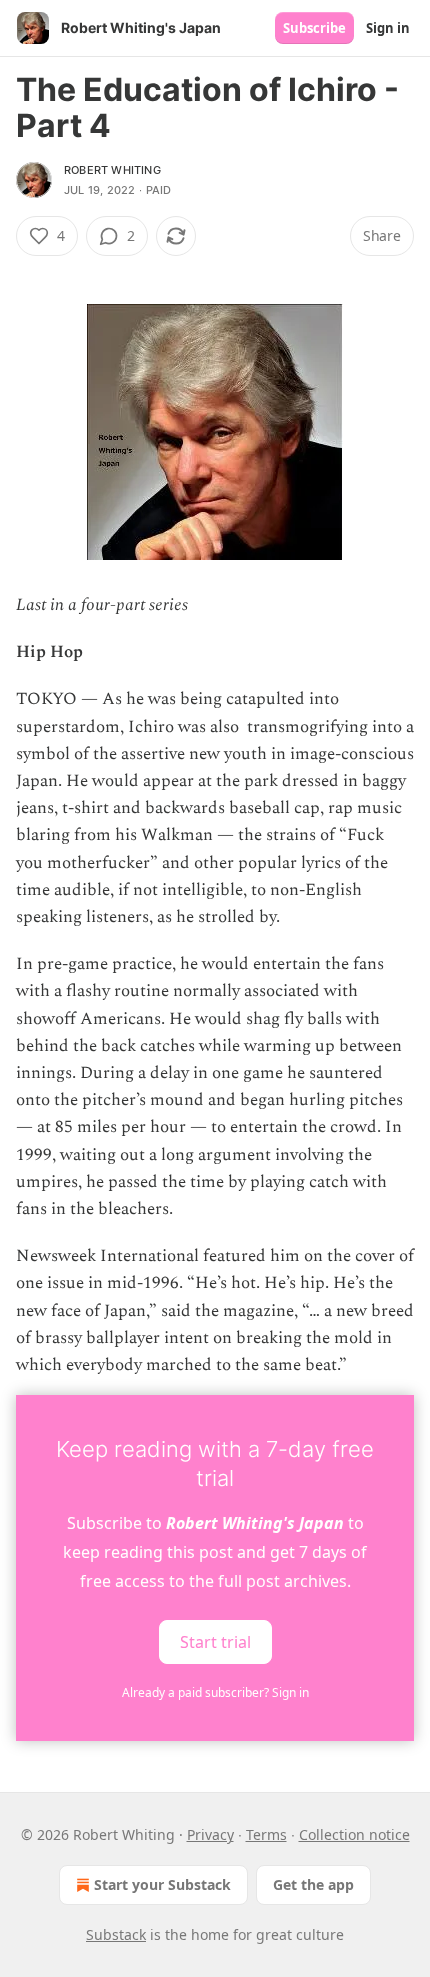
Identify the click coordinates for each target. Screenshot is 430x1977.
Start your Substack (162, 1884)
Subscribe (314, 28)
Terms (266, 1834)
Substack (116, 1934)
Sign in (388, 28)
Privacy (210, 1834)
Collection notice (354, 1834)
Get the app (313, 1884)
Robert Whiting (112, 170)
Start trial (215, 1642)
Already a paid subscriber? (215, 1692)
